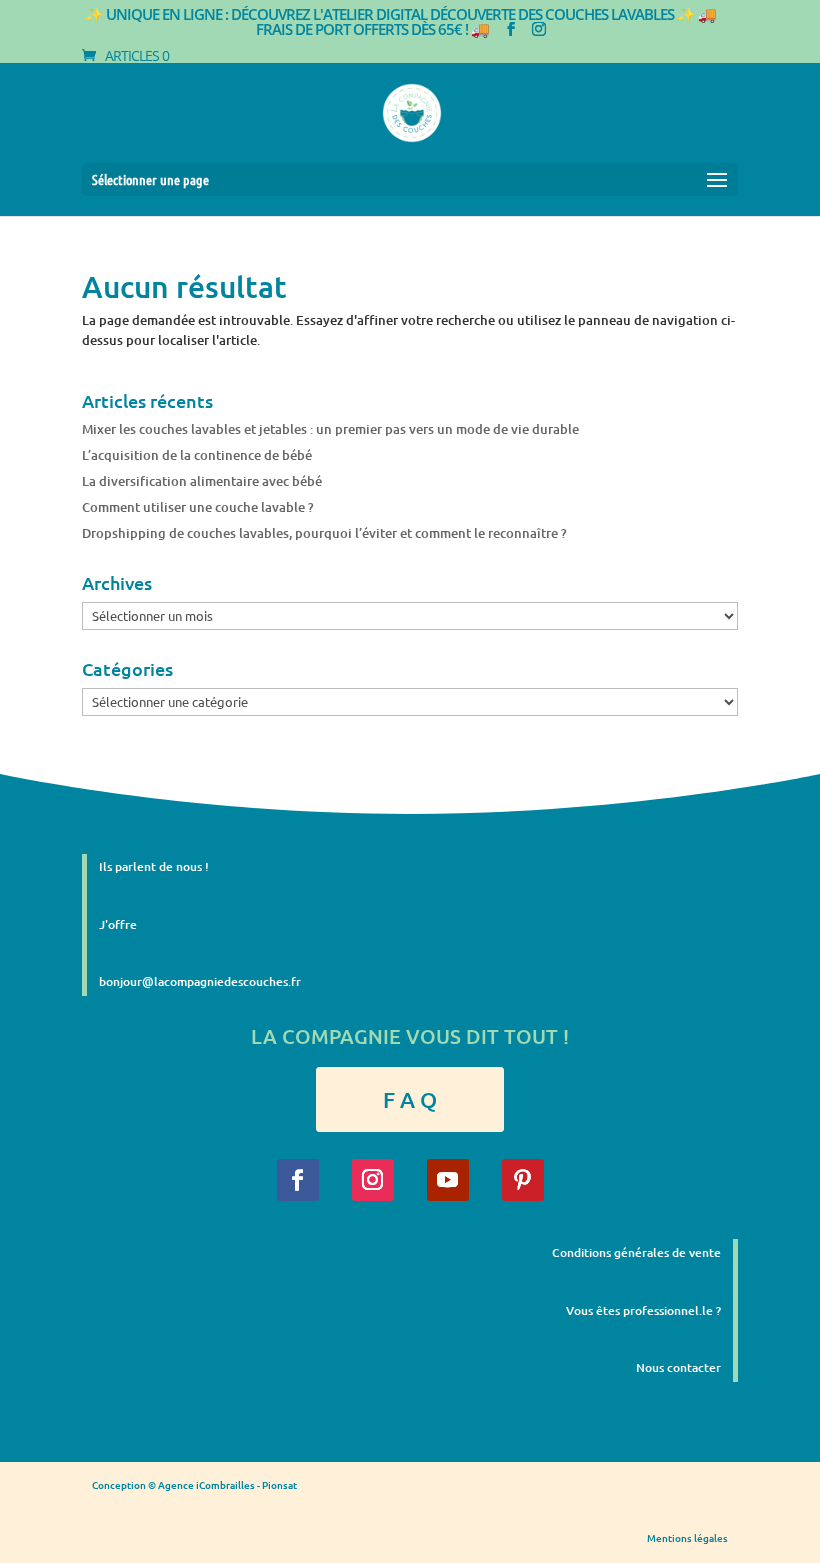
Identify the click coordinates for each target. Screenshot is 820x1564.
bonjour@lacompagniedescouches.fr (200, 981)
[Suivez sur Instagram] (373, 1180)
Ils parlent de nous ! (154, 866)
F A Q (410, 1099)
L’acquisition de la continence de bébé (197, 455)
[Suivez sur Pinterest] (523, 1180)
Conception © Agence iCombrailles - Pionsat (194, 1484)
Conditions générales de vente (636, 1252)
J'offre (118, 924)
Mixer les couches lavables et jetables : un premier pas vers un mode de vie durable (330, 429)
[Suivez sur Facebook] (298, 1180)
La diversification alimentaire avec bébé (202, 481)
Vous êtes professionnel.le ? (643, 1310)
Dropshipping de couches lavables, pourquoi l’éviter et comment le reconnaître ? (324, 533)
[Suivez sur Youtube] (448, 1180)
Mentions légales (687, 1537)
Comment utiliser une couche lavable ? (198, 507)
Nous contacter (678, 1367)
